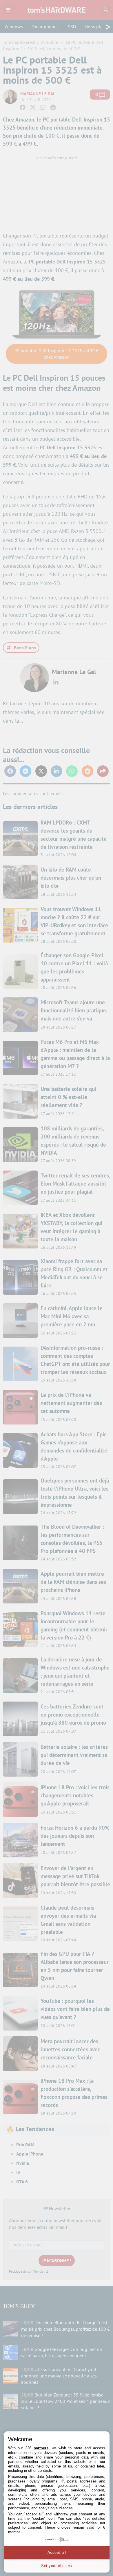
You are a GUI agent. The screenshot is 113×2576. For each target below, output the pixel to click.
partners (41, 2448)
